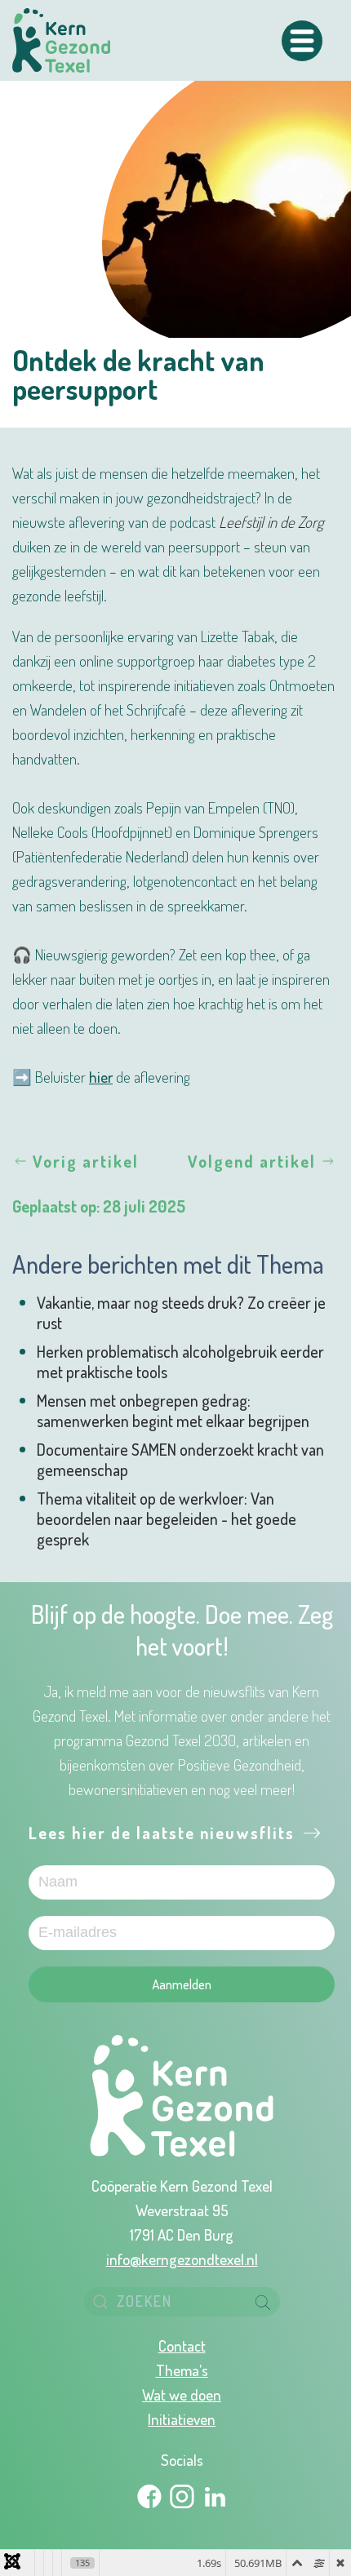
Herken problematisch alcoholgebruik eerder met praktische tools (180, 1361)
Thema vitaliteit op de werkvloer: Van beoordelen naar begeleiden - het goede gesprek (167, 1519)
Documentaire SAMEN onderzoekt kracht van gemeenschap (180, 1459)
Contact (182, 2345)
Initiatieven (182, 2419)
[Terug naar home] (61, 40)
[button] (302, 41)
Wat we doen (182, 2394)
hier (101, 1076)
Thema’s (182, 2370)
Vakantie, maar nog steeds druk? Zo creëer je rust (181, 1312)
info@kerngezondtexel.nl (182, 2259)
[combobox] (182, 2302)
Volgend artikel (252, 1161)
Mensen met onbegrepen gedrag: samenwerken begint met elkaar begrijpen (173, 1410)
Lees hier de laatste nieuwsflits (164, 1833)
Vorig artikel (86, 1161)
